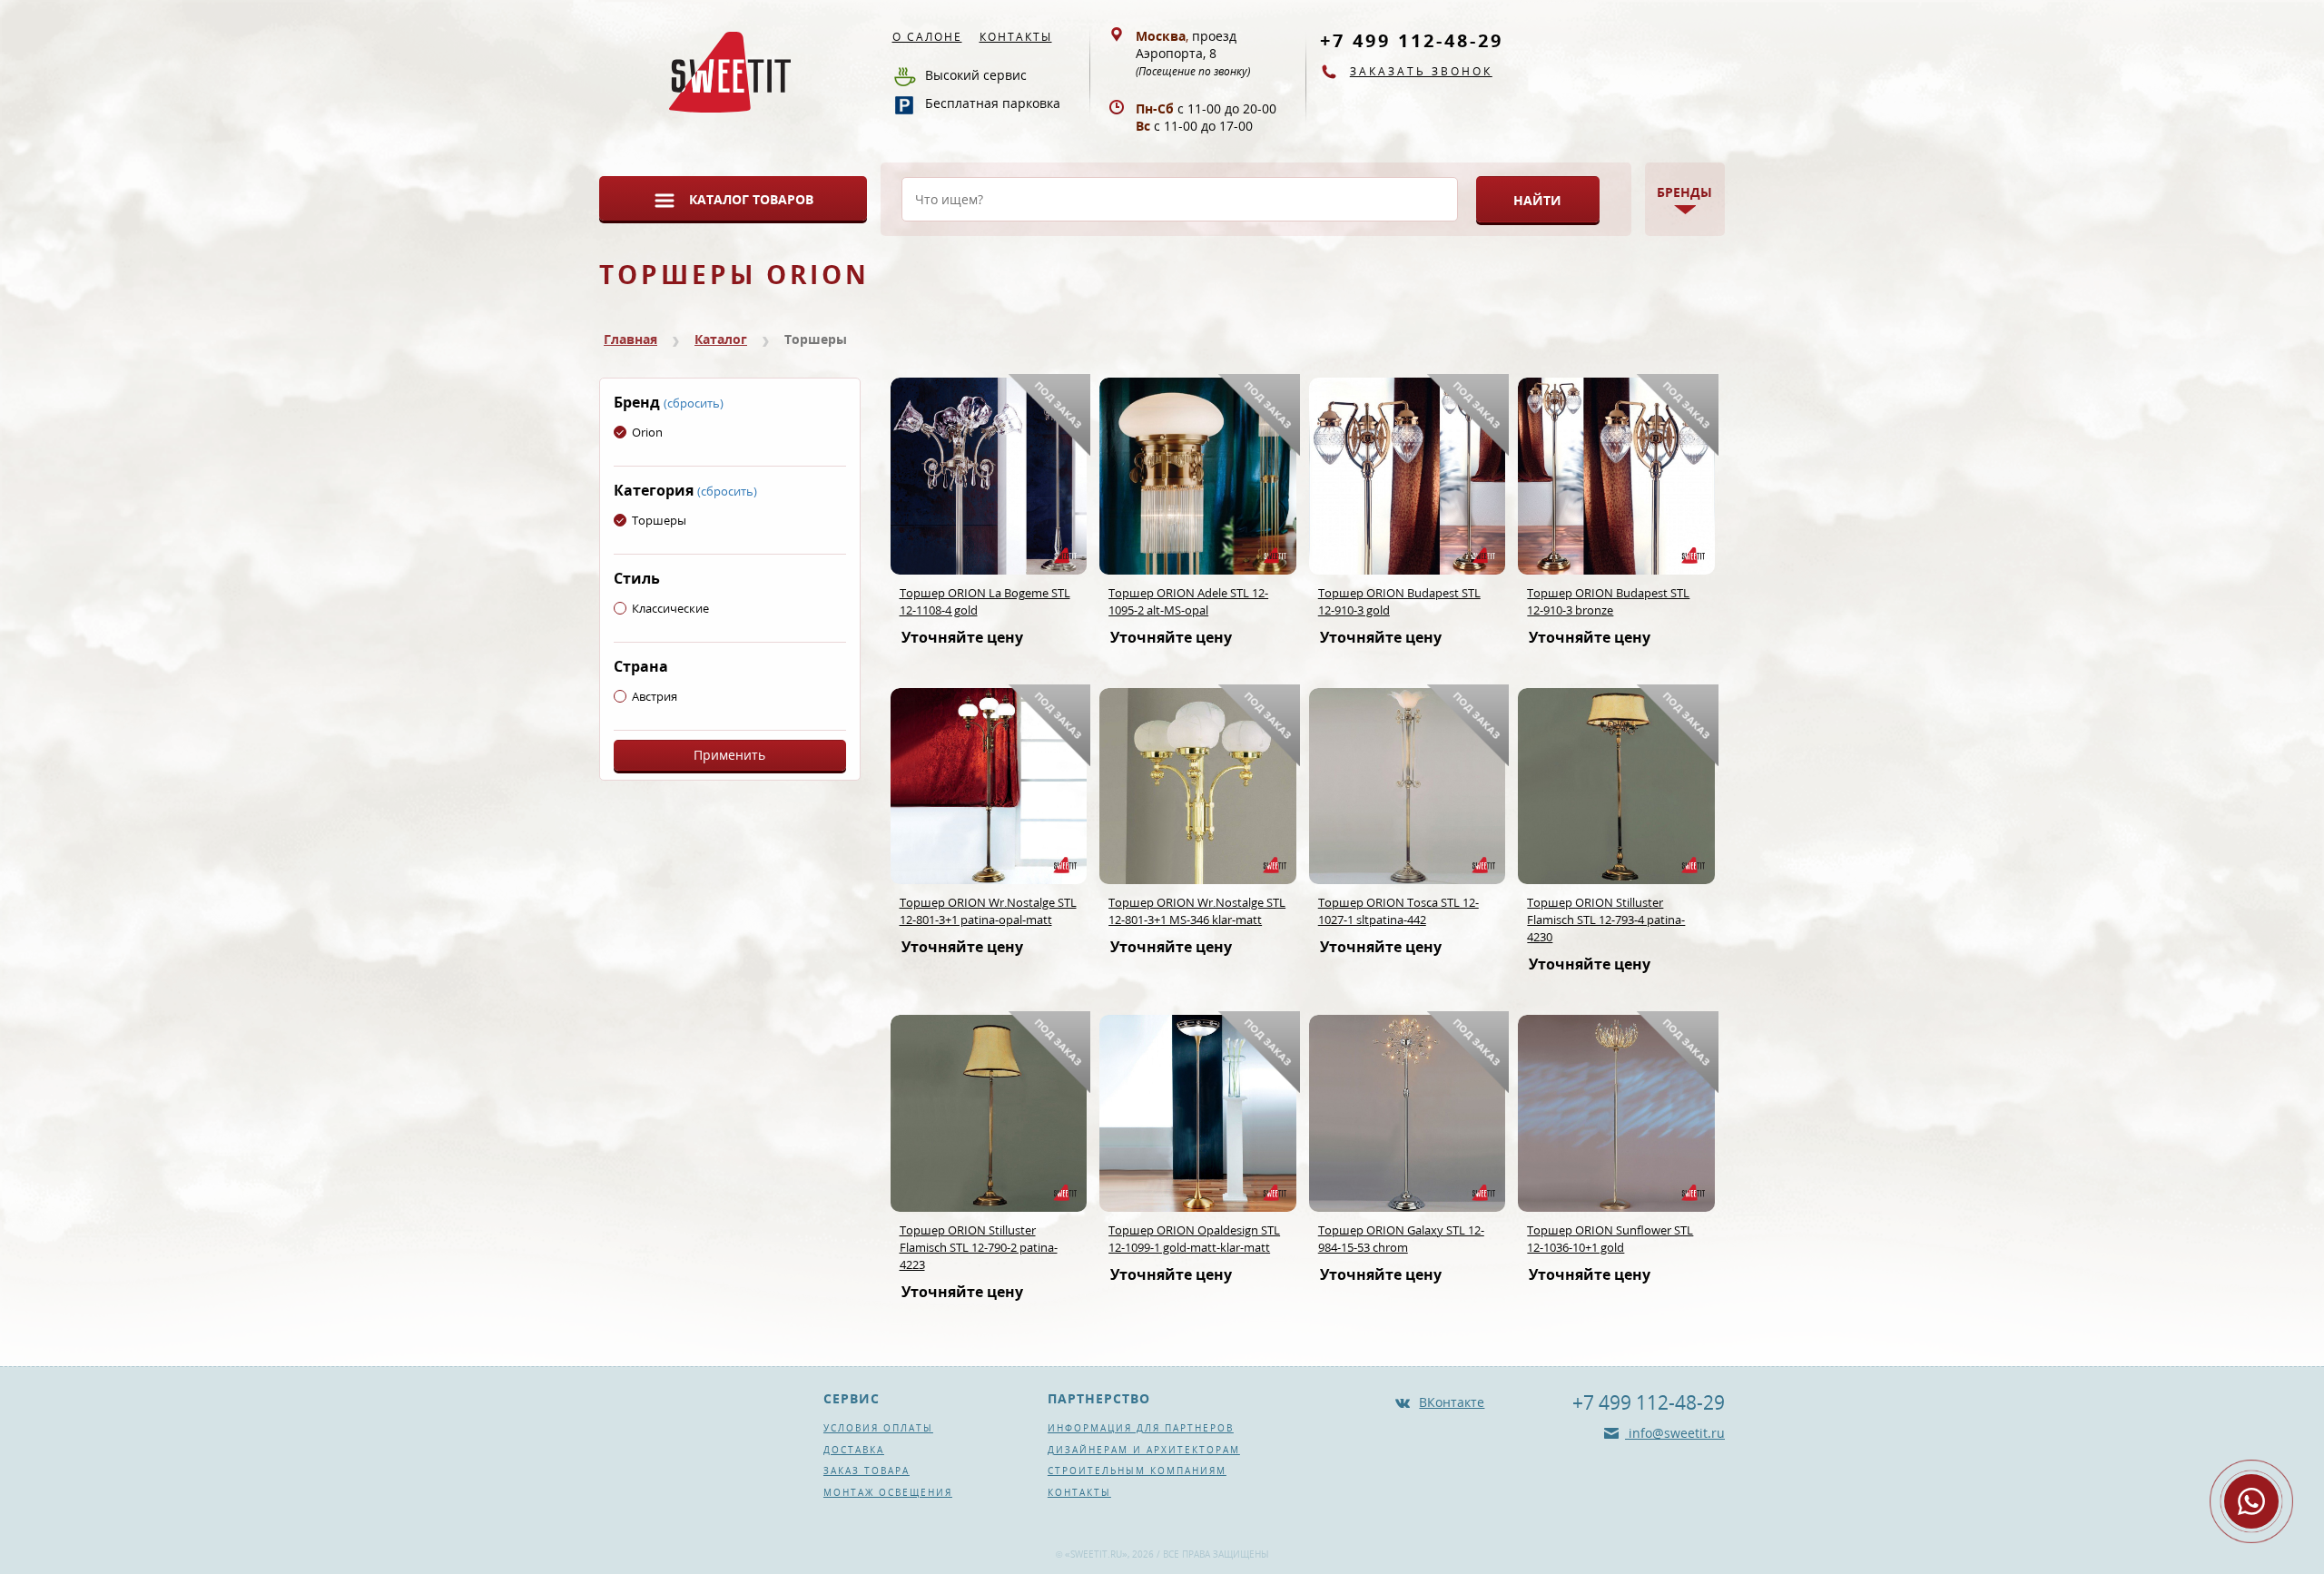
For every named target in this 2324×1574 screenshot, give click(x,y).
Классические (670, 608)
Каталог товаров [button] (751, 199)
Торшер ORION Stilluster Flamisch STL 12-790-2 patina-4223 (979, 1247)
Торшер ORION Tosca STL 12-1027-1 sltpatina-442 (1398, 911)
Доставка (854, 1450)
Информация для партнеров (1141, 1428)
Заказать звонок (1421, 71)
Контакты (1016, 37)
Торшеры (659, 520)
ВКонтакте (1452, 1402)
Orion (647, 432)
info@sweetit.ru (1675, 1433)
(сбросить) (694, 403)
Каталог (721, 339)
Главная (630, 339)
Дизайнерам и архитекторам (1144, 1450)
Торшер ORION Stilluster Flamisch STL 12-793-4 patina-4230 (1606, 920)
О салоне (927, 37)
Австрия (655, 696)
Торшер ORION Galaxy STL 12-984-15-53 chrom (1401, 1239)
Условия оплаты (878, 1428)
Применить (729, 755)
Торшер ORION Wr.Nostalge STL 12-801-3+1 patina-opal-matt (988, 911)
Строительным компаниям (1137, 1471)
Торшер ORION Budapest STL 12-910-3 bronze (1608, 601)
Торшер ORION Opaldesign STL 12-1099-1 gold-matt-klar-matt (1194, 1239)
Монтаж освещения (888, 1492)
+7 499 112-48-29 (1412, 40)
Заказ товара (867, 1471)
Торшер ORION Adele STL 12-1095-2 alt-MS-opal (1188, 601)
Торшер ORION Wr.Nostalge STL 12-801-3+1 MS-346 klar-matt (1197, 911)
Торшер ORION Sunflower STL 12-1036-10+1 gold (1610, 1239)
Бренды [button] (1684, 192)
